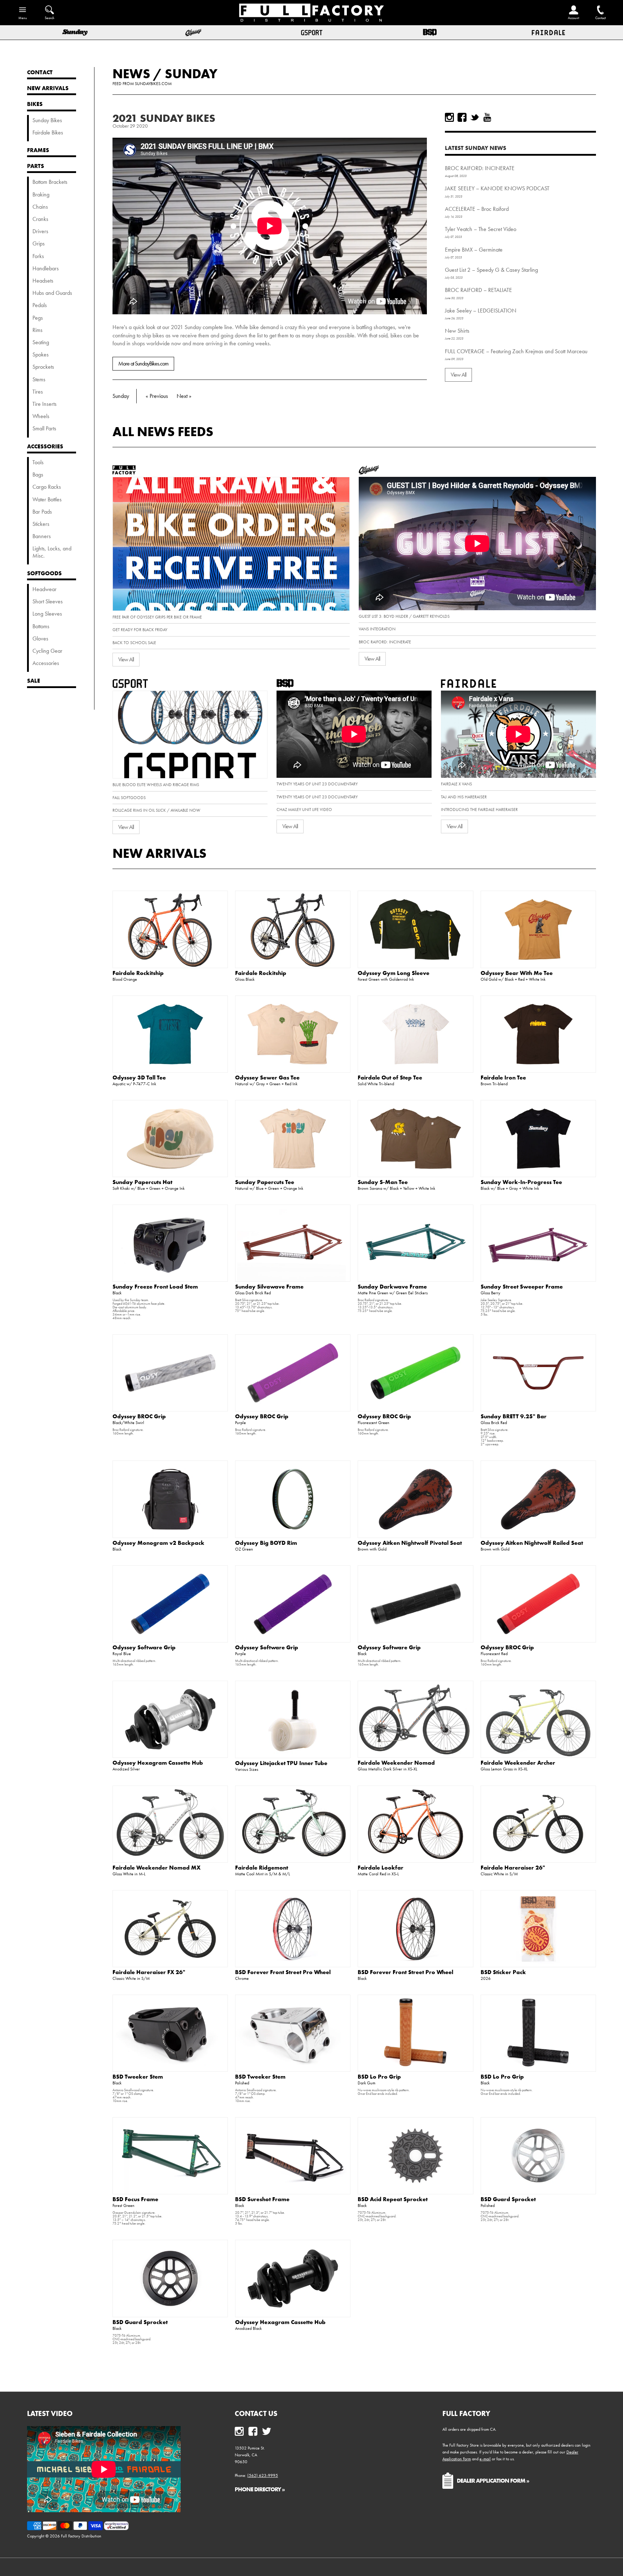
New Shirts (457, 331)
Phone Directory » (260, 2489)
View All (458, 375)
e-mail (485, 2459)
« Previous (157, 396)
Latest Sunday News (476, 148)
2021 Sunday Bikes (164, 118)
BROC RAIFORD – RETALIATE (478, 290)
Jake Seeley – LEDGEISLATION (481, 311)
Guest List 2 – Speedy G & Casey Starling (491, 270)
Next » (184, 396)
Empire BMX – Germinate (474, 250)
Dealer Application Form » (493, 2480)
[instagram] (449, 117)
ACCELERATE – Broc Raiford (477, 209)
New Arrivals (160, 853)
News (131, 74)
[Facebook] (462, 117)
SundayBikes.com (153, 84)
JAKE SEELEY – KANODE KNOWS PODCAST (497, 188)
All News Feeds (163, 431)
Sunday (191, 74)
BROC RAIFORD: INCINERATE (480, 168)
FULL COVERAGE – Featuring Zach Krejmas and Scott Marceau (516, 351)
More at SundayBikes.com (143, 363)
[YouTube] (487, 117)
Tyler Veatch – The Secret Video (481, 229)
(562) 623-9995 (263, 2475)
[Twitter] (475, 117)
